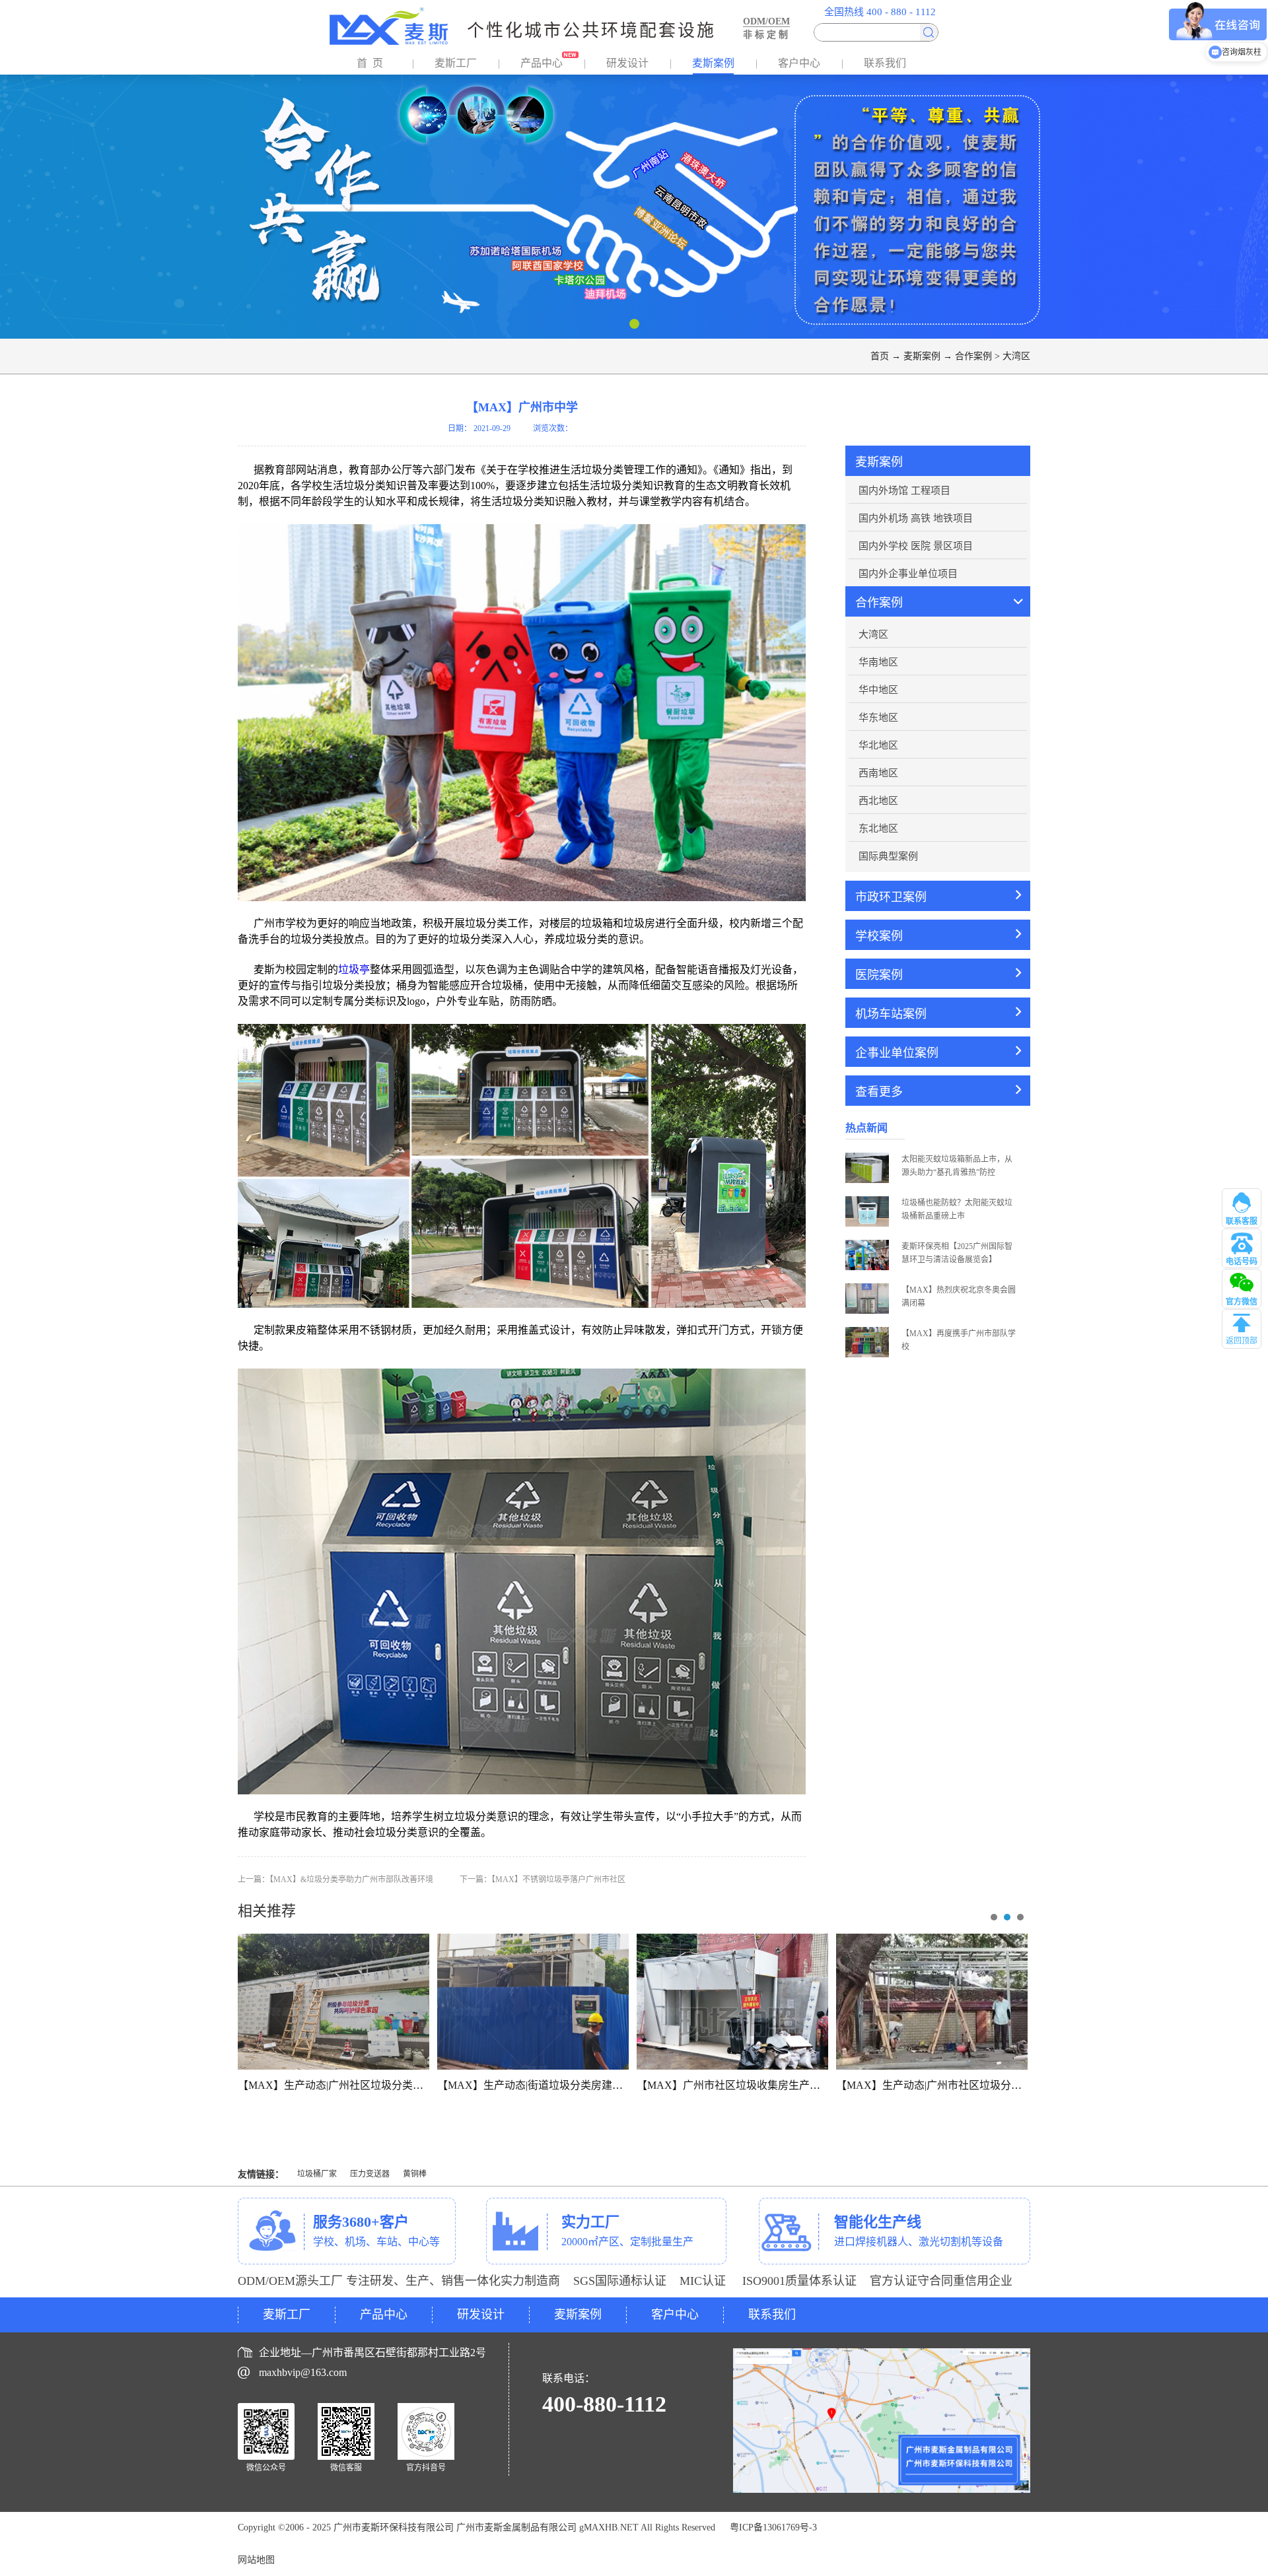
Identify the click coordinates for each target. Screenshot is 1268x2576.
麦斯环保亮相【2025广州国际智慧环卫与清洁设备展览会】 (957, 1253)
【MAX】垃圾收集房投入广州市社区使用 (534, 2085)
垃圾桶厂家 (317, 2174)
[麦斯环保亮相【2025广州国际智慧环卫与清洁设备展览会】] (867, 1244)
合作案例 (973, 356)
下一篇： (543, 1880)
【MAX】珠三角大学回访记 (732, 2085)
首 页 (370, 63)
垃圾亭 (354, 969)
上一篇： (335, 1880)
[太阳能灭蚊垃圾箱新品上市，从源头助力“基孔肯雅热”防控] (867, 1157)
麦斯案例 (922, 356)
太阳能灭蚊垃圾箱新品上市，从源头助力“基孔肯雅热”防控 (957, 1166)
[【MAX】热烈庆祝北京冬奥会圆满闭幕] (867, 1288)
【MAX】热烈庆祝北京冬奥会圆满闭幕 (959, 1297)
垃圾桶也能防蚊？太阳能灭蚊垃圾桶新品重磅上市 (957, 1209)
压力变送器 (370, 2174)
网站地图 (256, 2560)
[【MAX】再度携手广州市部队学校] (867, 1332)
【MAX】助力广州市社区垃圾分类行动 (932, 2085)
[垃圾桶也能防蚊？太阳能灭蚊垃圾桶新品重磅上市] (867, 1201)
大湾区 (1016, 356)
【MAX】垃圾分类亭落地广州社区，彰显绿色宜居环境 (367, 2085)
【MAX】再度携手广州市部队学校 (959, 1340)
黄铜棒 (415, 2174)
